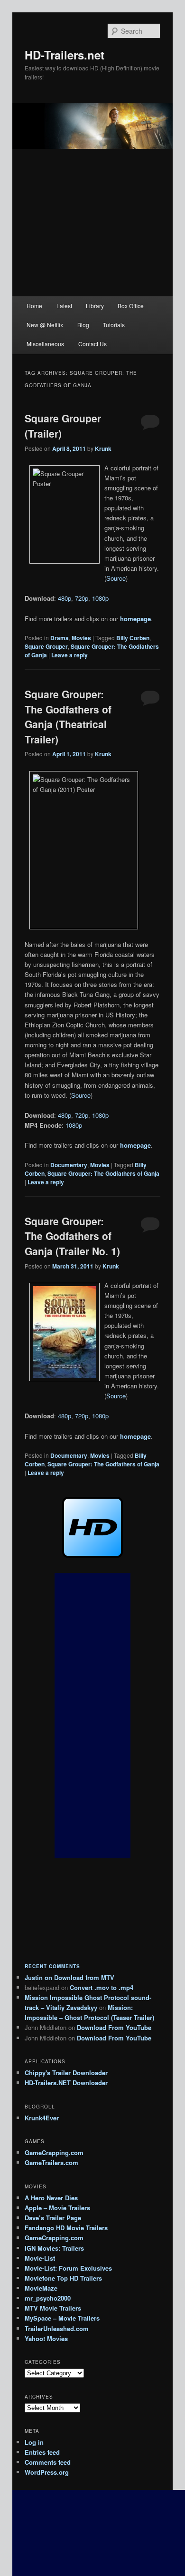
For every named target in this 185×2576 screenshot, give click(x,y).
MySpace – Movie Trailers (62, 2318)
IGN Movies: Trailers (54, 2248)
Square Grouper (46, 646)
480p (65, 598)
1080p (100, 598)
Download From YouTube (114, 2027)
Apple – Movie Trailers (57, 2208)
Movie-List (40, 2258)
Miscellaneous (45, 344)
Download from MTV (84, 1977)
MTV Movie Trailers (53, 2308)
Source (116, 578)
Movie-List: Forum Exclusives (68, 2268)
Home (34, 306)
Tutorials (114, 325)
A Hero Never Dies (51, 2198)
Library (95, 306)
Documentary (69, 1165)
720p (82, 598)
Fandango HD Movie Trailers (66, 2228)
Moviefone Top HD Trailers (63, 2278)
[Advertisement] (92, 1716)
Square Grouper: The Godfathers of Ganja (103, 1173)
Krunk (103, 449)
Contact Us (92, 344)
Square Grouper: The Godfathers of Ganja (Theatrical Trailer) (68, 717)
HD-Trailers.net (65, 55)
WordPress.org (47, 2472)
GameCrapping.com (54, 2152)
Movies (81, 638)
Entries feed (42, 2452)
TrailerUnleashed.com (57, 2328)
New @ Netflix (45, 325)
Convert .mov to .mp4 (102, 1987)
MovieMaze (41, 2288)
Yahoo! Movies (46, 2338)
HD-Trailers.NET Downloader (66, 2083)
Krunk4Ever (42, 2118)
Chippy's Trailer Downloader (66, 2073)
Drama (60, 638)
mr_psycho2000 (48, 2298)
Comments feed (48, 2462)
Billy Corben (133, 638)
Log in (34, 2442)
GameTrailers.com (51, 2162)
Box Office (131, 306)
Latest (64, 306)
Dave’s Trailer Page (53, 2218)
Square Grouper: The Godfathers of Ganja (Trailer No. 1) (72, 1236)
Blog (83, 325)
